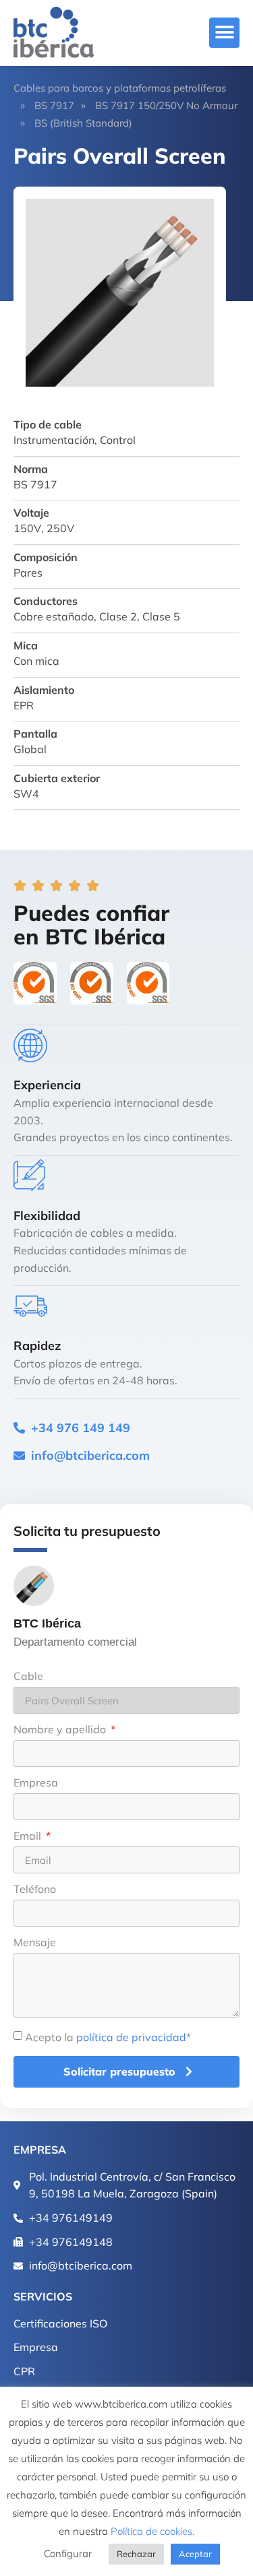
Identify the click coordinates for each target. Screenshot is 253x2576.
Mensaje (35, 1943)
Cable (28, 1677)
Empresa (36, 1783)
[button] (224, 33)
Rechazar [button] (136, 2554)
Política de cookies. (152, 2531)
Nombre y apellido (61, 1730)
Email (29, 1836)
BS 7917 (54, 105)
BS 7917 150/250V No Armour (166, 105)
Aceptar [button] (195, 2554)
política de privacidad (131, 2037)
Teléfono (35, 1890)
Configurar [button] (68, 2553)
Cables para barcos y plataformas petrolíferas (120, 88)
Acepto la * (108, 2037)
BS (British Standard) (83, 123)
